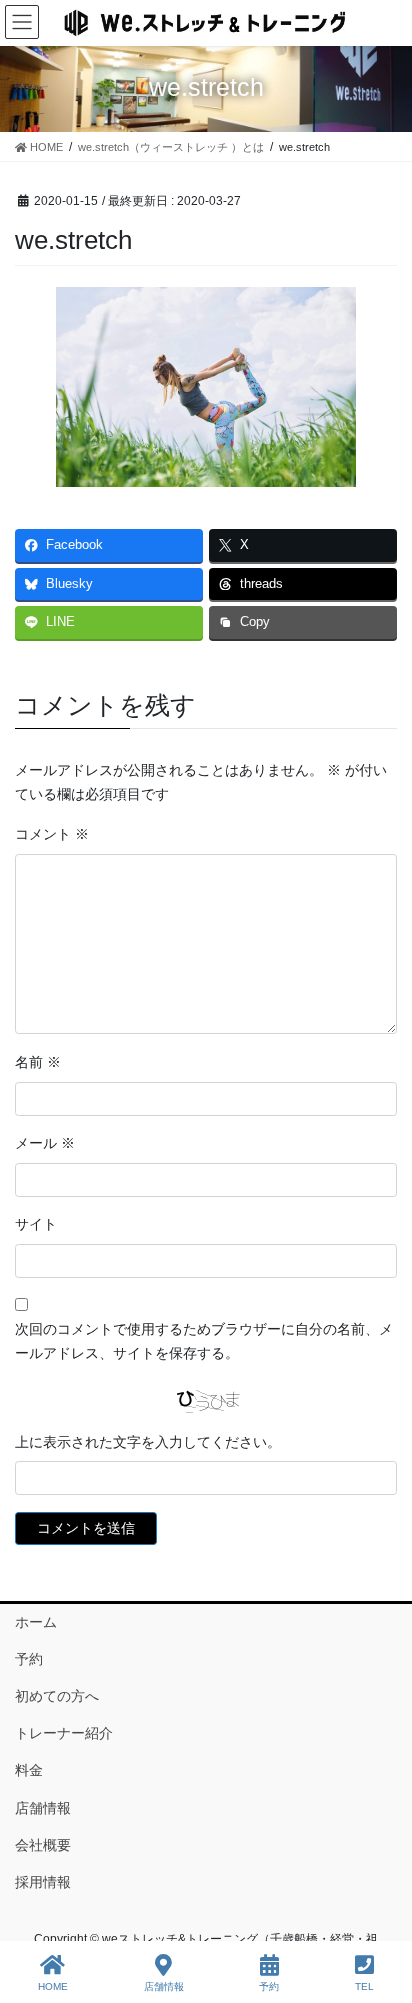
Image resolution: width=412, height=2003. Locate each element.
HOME (53, 1986)
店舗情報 (43, 1808)
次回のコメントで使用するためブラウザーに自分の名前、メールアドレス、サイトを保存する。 (204, 1341)
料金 (29, 1770)
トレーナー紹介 (64, 1733)
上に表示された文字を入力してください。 (148, 1442)
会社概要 (43, 1845)
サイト (36, 1224)
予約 (29, 1659)
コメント (52, 834)
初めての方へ (57, 1696)
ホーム (36, 1622)
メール (45, 1143)
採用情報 (43, 1882)
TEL (364, 1986)
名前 (38, 1062)
